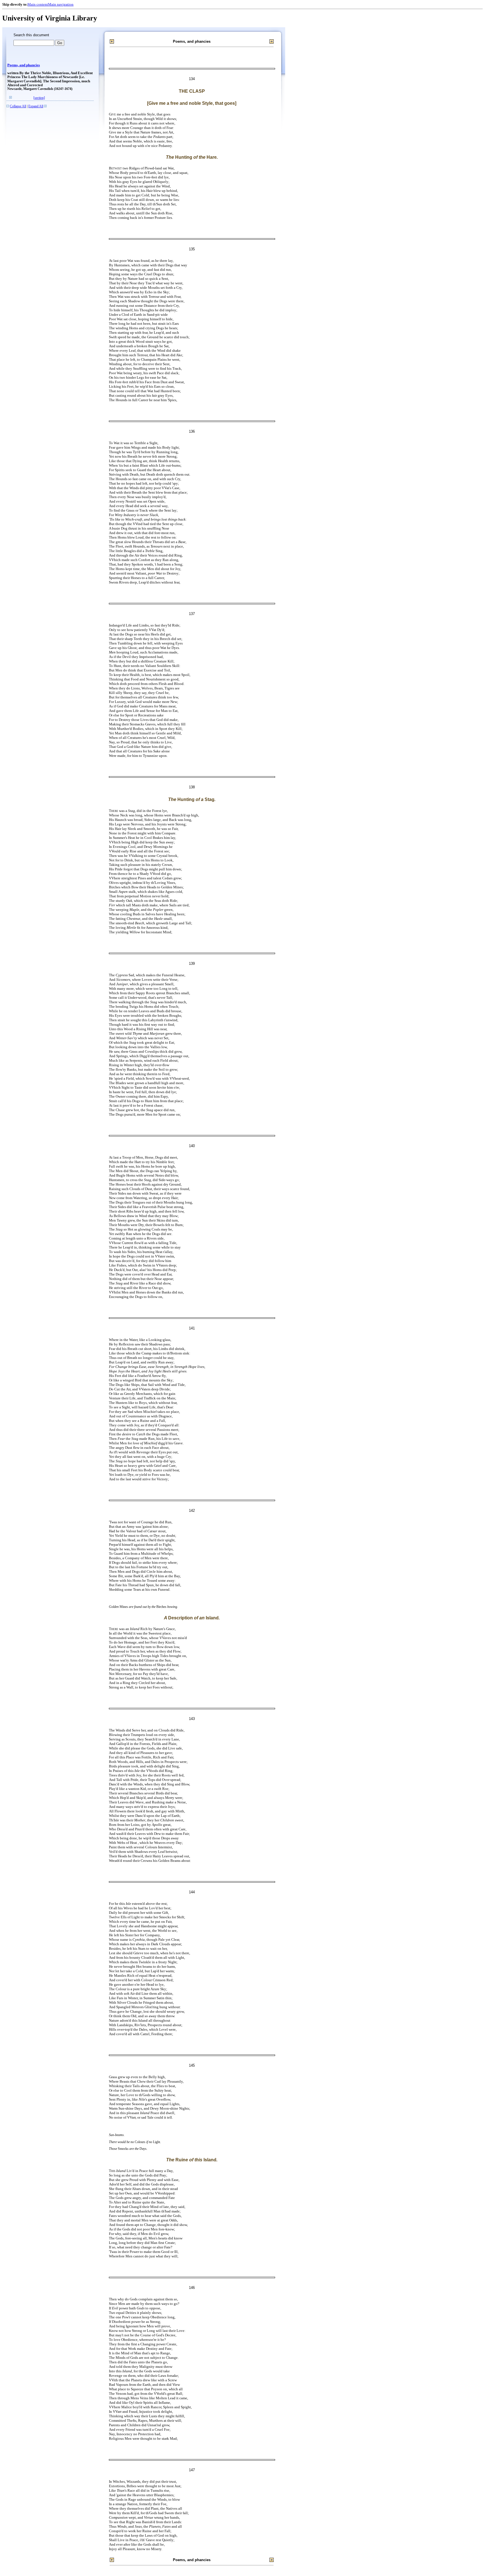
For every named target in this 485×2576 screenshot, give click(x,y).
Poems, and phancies (24, 65)
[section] (39, 98)
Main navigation (61, 4)
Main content (38, 4)
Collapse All (18, 106)
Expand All (36, 106)
